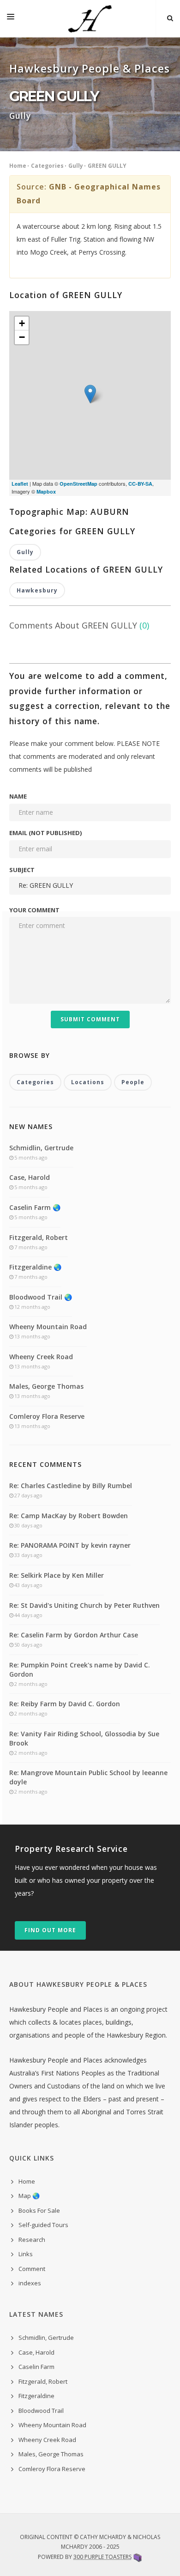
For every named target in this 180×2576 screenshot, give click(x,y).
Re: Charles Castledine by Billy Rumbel (71, 1486)
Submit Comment (90, 1019)
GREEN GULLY (107, 166)
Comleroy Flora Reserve (47, 1416)
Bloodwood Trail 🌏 (41, 1297)
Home (18, 166)
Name (18, 796)
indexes (30, 2283)
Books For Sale (39, 2210)
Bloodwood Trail (41, 2411)
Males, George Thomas (46, 1386)
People (133, 1082)
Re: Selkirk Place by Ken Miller (57, 1575)
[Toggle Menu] (11, 18)
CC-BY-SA (140, 484)
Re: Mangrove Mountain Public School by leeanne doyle (88, 1777)
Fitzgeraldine (36, 2396)
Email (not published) (45, 833)
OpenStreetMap (78, 484)
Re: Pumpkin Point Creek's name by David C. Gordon (80, 1670)
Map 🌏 (29, 2196)
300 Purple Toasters (102, 2557)
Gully (76, 166)
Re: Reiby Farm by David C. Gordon (65, 1704)
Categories (47, 166)
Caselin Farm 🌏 (35, 1207)
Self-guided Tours (43, 2225)
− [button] (22, 337)
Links (26, 2254)
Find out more (50, 1930)
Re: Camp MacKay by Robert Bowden (69, 1516)
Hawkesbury (37, 590)
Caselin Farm (36, 2367)
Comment (32, 2269)
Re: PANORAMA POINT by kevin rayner (70, 1545)
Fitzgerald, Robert (39, 1237)
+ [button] (22, 323)
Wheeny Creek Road (41, 1357)
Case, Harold (30, 1177)
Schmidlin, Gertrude (41, 1148)
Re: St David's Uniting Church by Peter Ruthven (84, 1605)
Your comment (34, 910)
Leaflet (20, 484)
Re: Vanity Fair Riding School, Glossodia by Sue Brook (84, 1738)
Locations (88, 1082)
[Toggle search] (170, 18)
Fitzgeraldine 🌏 (35, 1267)
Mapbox (46, 491)
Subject (22, 870)
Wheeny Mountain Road (48, 1327)
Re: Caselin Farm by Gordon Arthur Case (74, 1635)
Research (32, 2240)
